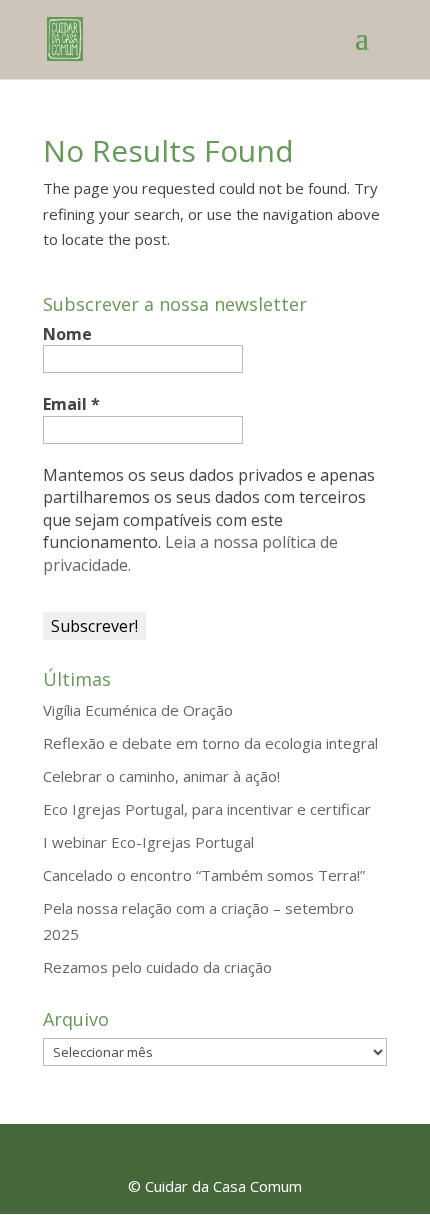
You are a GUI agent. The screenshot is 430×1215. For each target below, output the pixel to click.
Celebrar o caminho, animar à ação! (161, 776)
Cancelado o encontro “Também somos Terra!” (204, 875)
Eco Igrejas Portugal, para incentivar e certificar (207, 809)
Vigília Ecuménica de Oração (138, 710)
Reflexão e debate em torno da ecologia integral (210, 743)
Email (71, 404)
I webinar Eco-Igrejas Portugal (148, 842)
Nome (67, 334)
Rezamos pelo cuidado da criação (157, 967)
